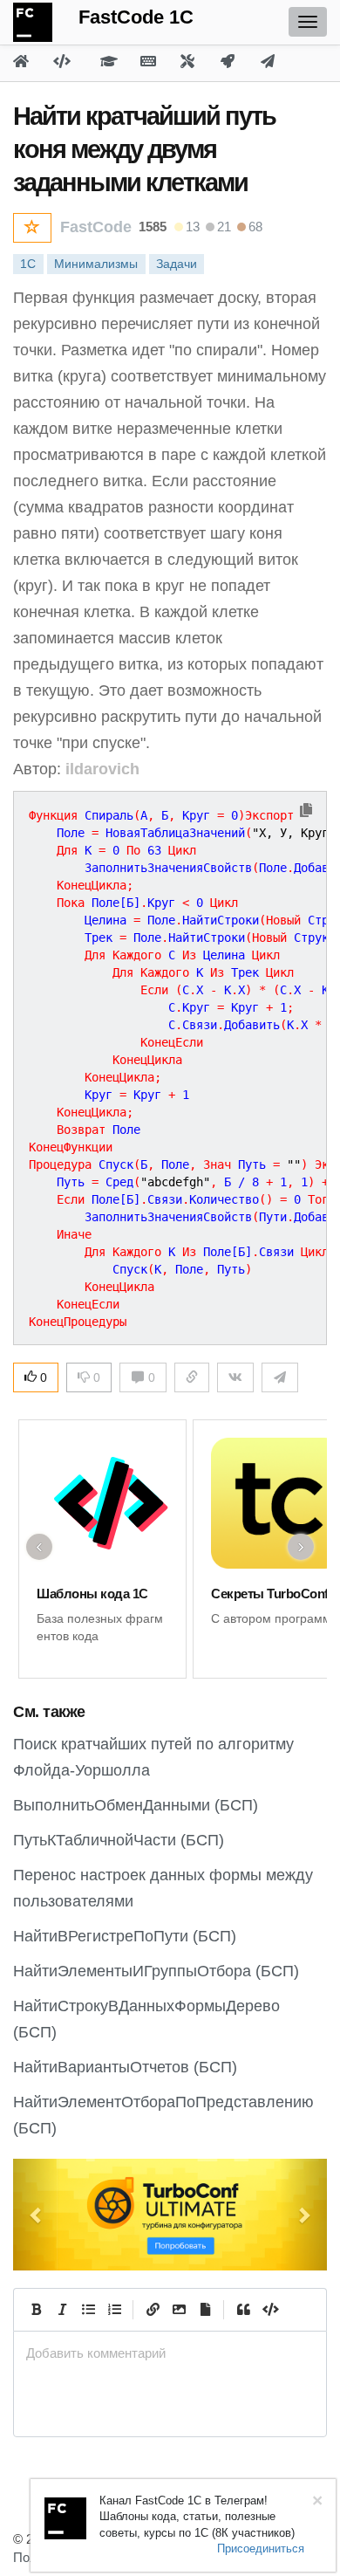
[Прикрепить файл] (205, 2310)
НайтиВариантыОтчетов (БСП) (125, 2067)
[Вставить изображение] (179, 2310)
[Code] (269, 2310)
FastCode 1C (136, 17)
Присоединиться (261, 2549)
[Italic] (62, 2310)
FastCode (96, 227)
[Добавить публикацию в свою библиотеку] (32, 228)
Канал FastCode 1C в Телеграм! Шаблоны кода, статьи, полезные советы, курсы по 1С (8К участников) (197, 2517)
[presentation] (170, 2353)
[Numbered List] (114, 2310)
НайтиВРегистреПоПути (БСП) (125, 1936)
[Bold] (36, 2310)
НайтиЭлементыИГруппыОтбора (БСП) (156, 1971)
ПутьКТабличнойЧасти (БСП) (119, 1840)
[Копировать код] (306, 811)
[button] (37, 2215)
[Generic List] (88, 2310)
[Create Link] (153, 2310)
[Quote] (243, 2310)
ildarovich (102, 769)
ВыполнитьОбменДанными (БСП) (136, 1805)
